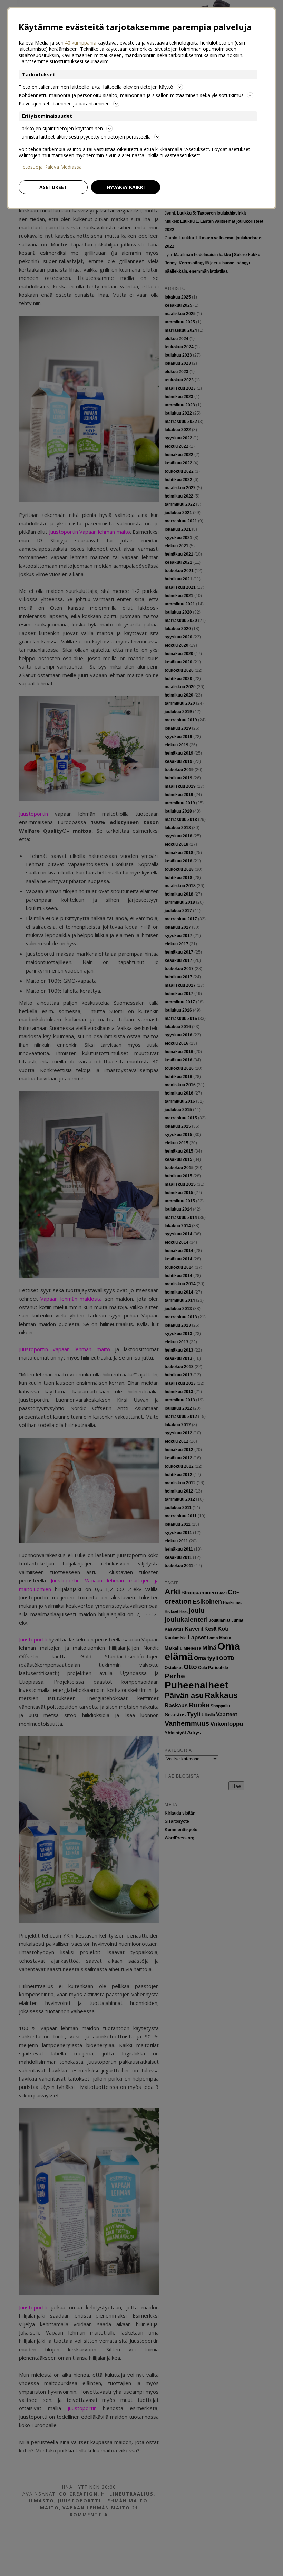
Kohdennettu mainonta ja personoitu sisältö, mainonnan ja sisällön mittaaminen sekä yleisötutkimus (131, 95)
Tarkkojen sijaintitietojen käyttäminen (61, 128)
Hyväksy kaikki (126, 187)
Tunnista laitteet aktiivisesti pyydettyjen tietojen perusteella (85, 137)
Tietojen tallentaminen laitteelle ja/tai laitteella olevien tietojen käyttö (96, 87)
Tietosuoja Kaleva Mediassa (50, 167)
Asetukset (53, 187)
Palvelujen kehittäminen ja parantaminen (64, 103)
